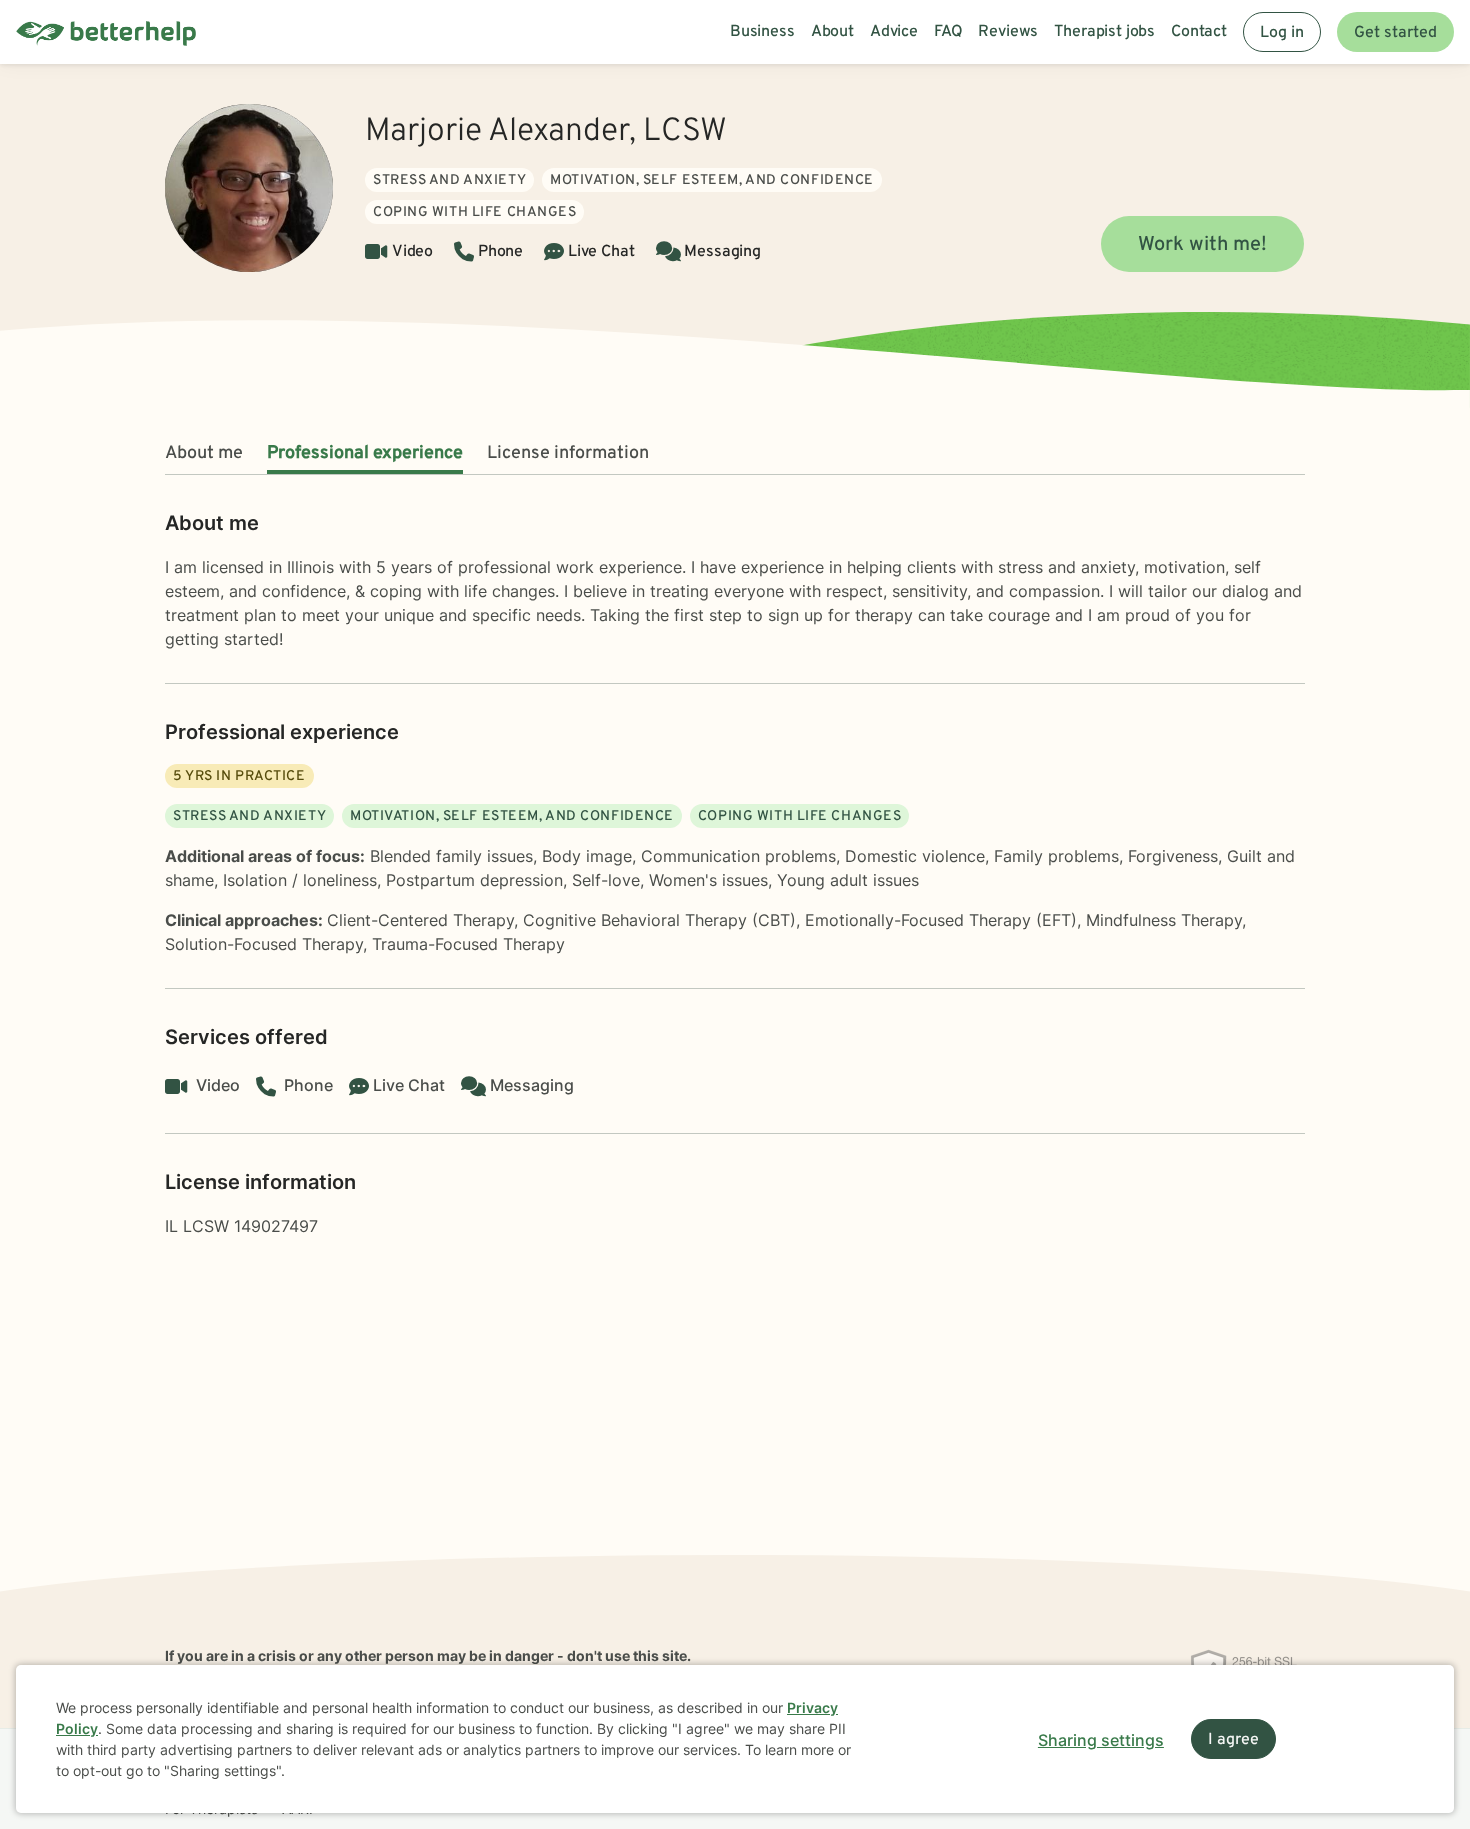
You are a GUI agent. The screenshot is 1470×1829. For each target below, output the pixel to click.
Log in (1282, 33)
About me (204, 453)
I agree (1233, 1740)
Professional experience (365, 453)
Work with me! (1202, 245)
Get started (1395, 33)
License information (568, 453)
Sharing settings (1101, 1740)
